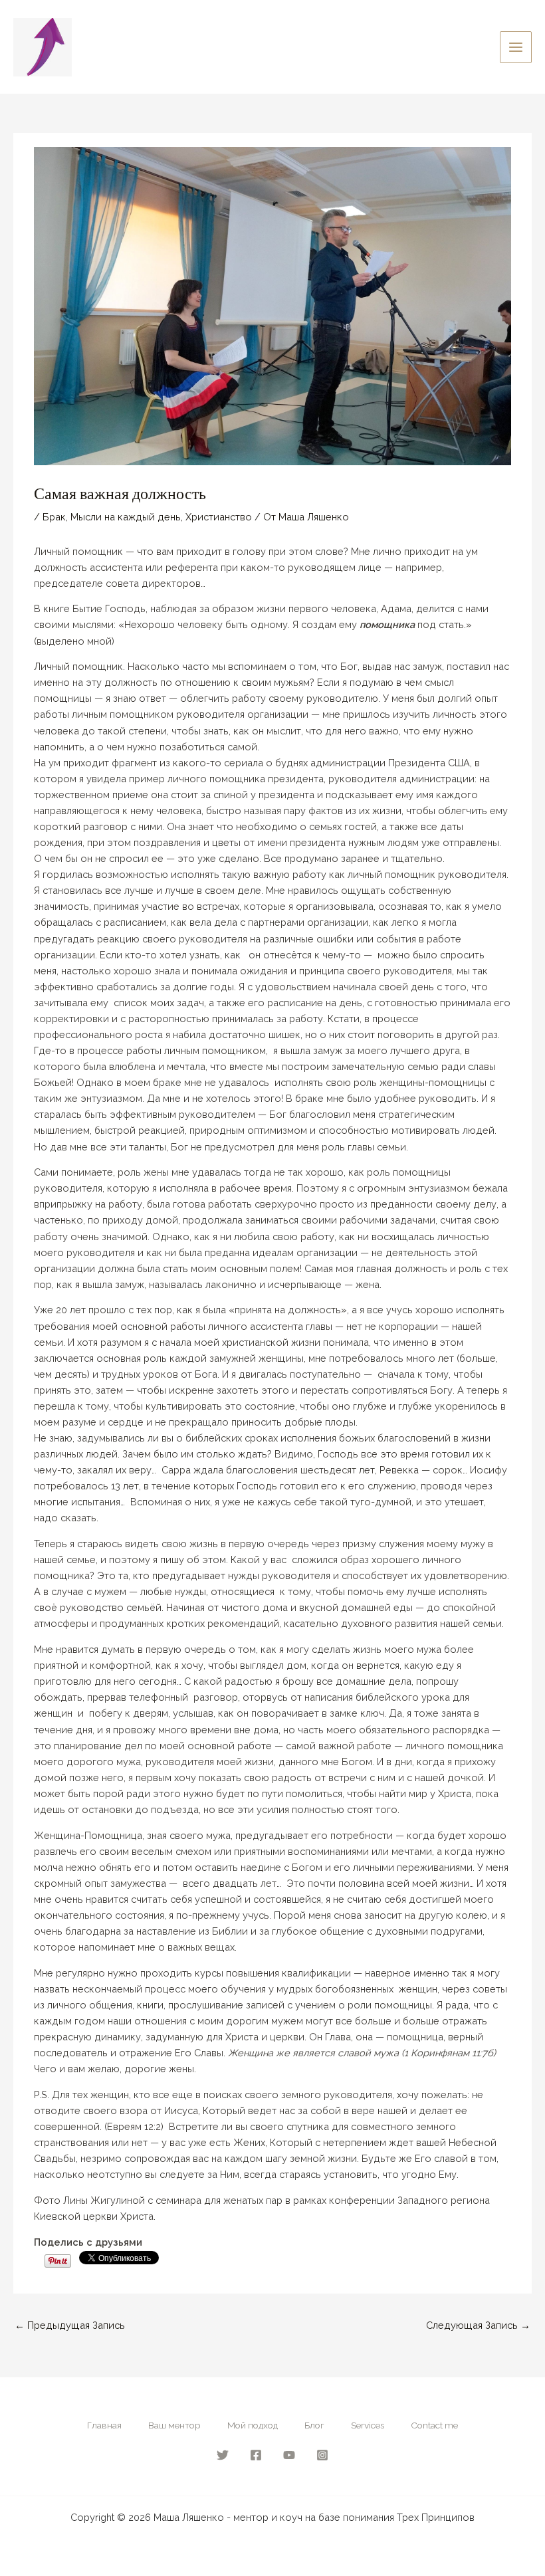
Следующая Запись (478, 2325)
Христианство (219, 517)
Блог (314, 2425)
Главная (104, 2425)
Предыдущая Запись (70, 2325)
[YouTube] (289, 2455)
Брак (54, 517)
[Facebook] (256, 2455)
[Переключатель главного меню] (516, 47)
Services (368, 2425)
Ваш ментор (174, 2425)
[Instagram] (322, 2455)
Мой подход (253, 2425)
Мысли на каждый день (126, 517)
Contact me (434, 2425)
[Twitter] (223, 2455)
